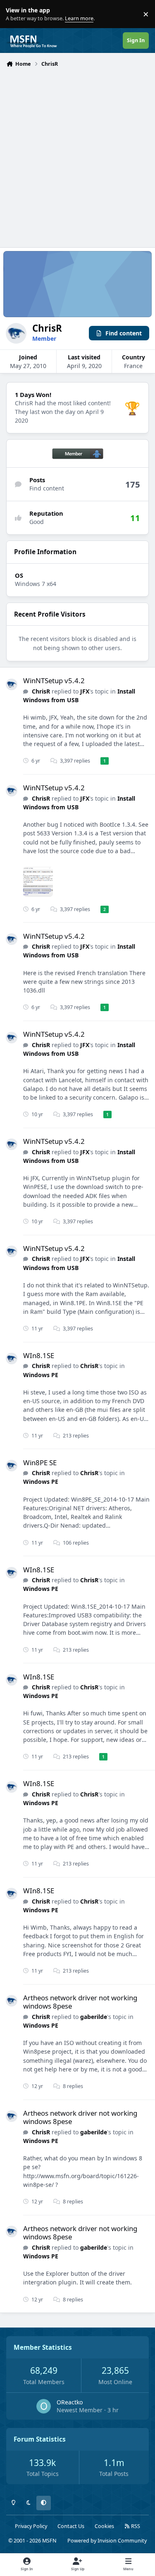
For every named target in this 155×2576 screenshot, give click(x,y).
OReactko (70, 2402)
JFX (85, 691)
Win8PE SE (40, 1463)
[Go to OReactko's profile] (44, 2406)
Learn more (16, 14)
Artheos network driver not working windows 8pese (80, 2002)
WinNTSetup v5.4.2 (54, 680)
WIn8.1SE (39, 1355)
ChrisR (41, 691)
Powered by (107, 2541)
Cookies (104, 2526)
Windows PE (41, 1375)
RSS (135, 2526)
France (133, 366)
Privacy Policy (31, 2526)
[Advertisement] (77, 152)
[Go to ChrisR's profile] (12, 684)
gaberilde (94, 2017)
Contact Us (71, 2526)
